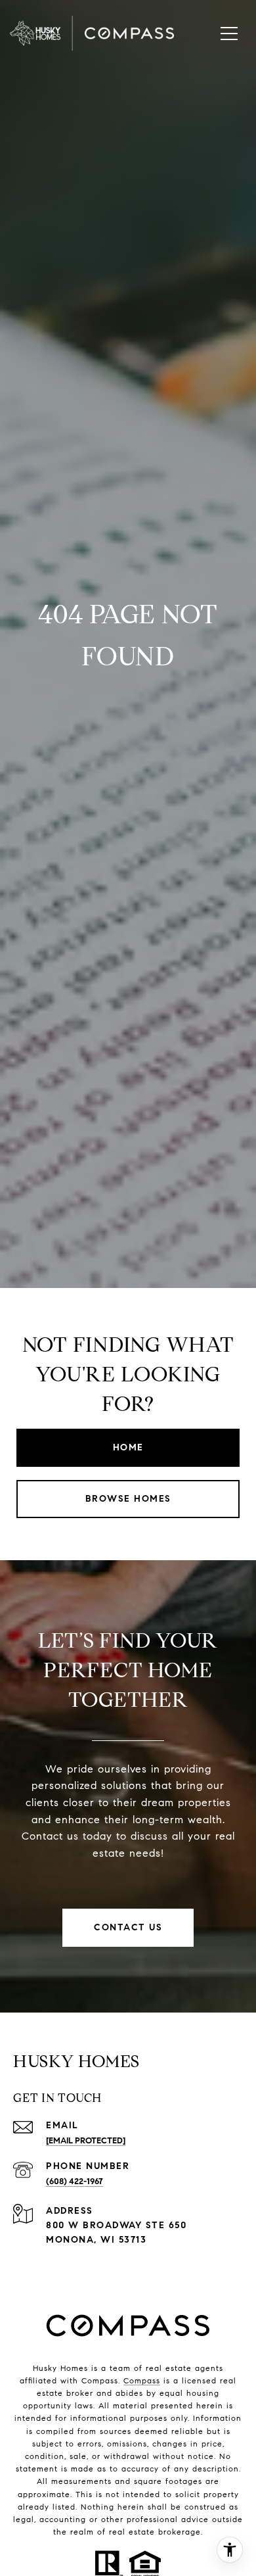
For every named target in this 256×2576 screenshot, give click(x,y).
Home (128, 1447)
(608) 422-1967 (75, 2182)
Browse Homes (128, 1499)
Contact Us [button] (128, 1927)
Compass (142, 2380)
